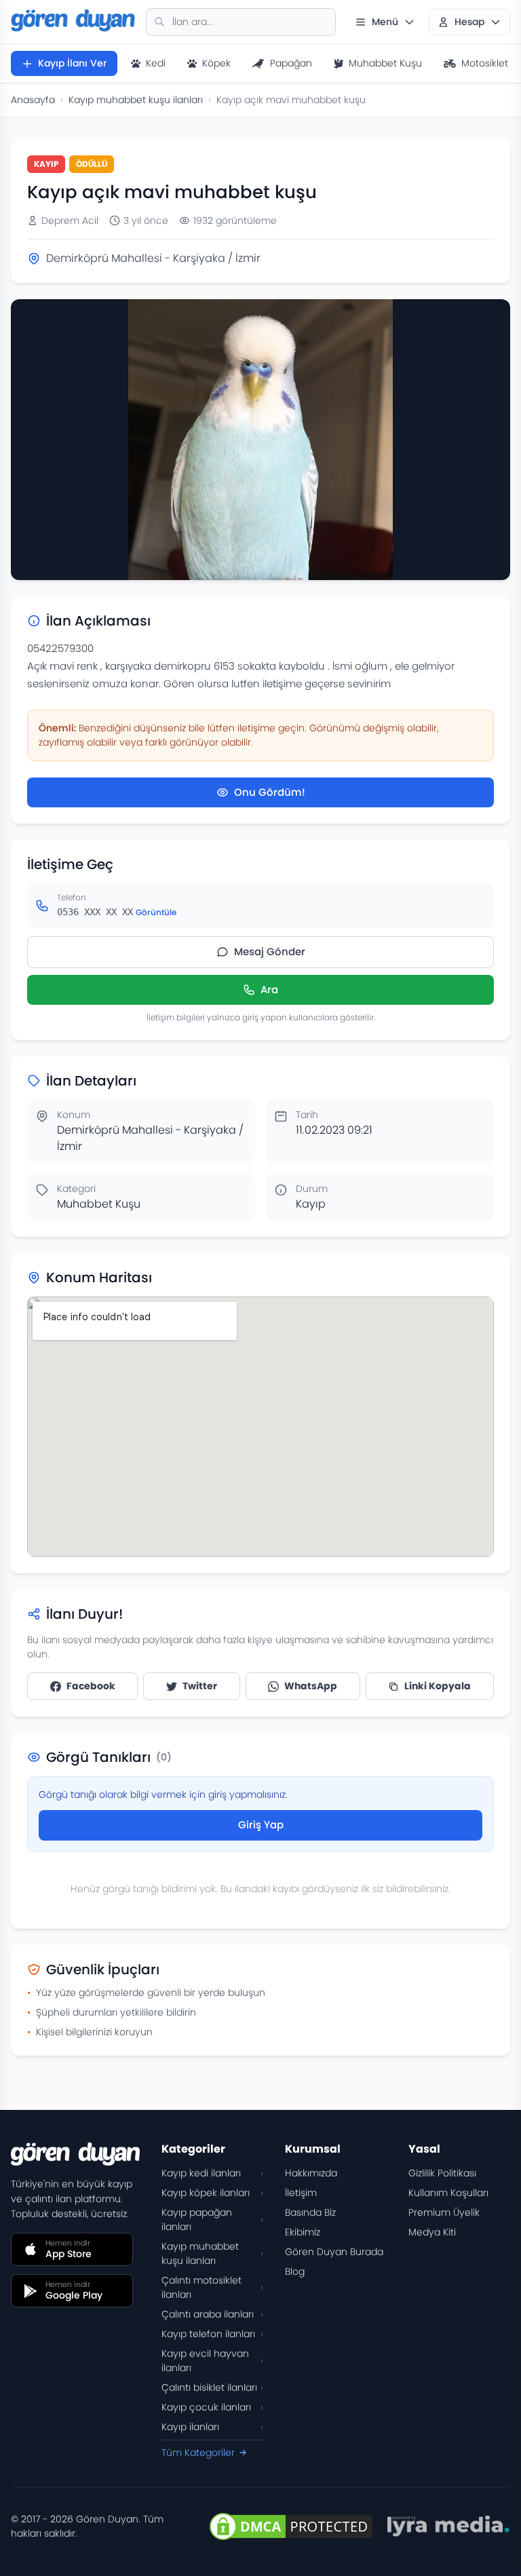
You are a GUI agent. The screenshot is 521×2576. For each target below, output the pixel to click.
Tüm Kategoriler (198, 2453)
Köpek (216, 63)
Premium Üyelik (444, 2212)
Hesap (469, 22)
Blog (295, 2271)
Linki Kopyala (438, 1686)
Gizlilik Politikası (442, 2173)
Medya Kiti (432, 2232)
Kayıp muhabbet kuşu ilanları (136, 100)
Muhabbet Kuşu (385, 63)
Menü (385, 22)
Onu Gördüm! (270, 792)
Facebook (91, 1686)
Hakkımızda (311, 2173)
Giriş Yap (261, 1825)
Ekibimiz (303, 2232)
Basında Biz (310, 2212)
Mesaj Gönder (270, 951)
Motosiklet (485, 63)
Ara (269, 989)
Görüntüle (156, 912)
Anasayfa (33, 100)
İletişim (301, 2193)
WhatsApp (311, 1686)
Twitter (200, 1686)
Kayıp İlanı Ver (72, 63)
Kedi (156, 63)
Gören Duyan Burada (334, 2252)
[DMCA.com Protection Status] (291, 2526)
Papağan (291, 63)
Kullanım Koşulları (448, 2193)
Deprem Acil (70, 220)
